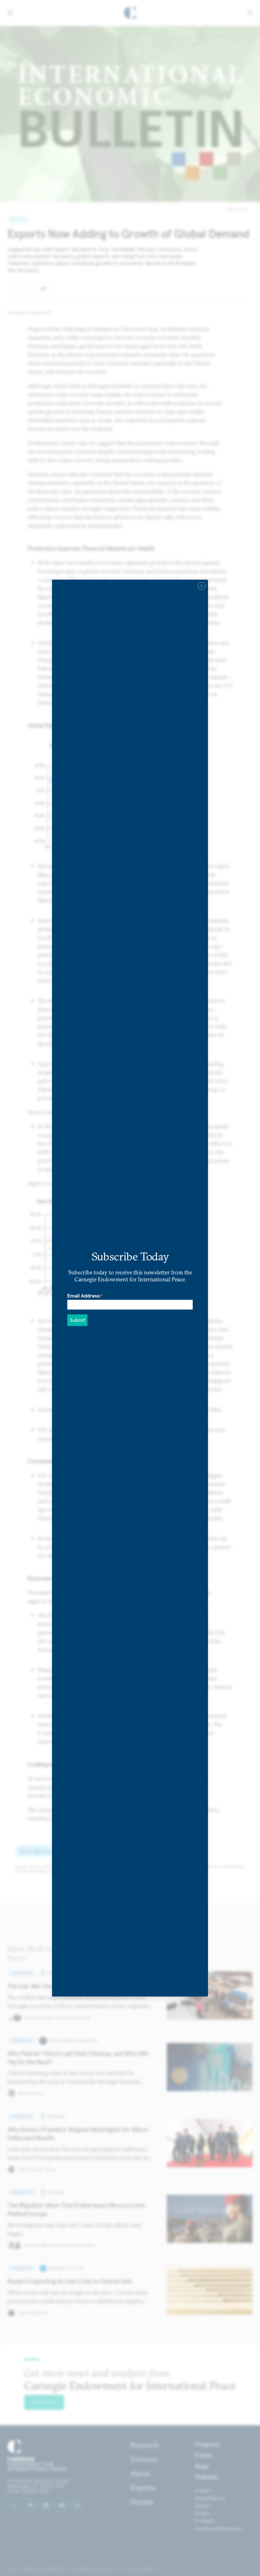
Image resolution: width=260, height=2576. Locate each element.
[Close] (202, 586)
